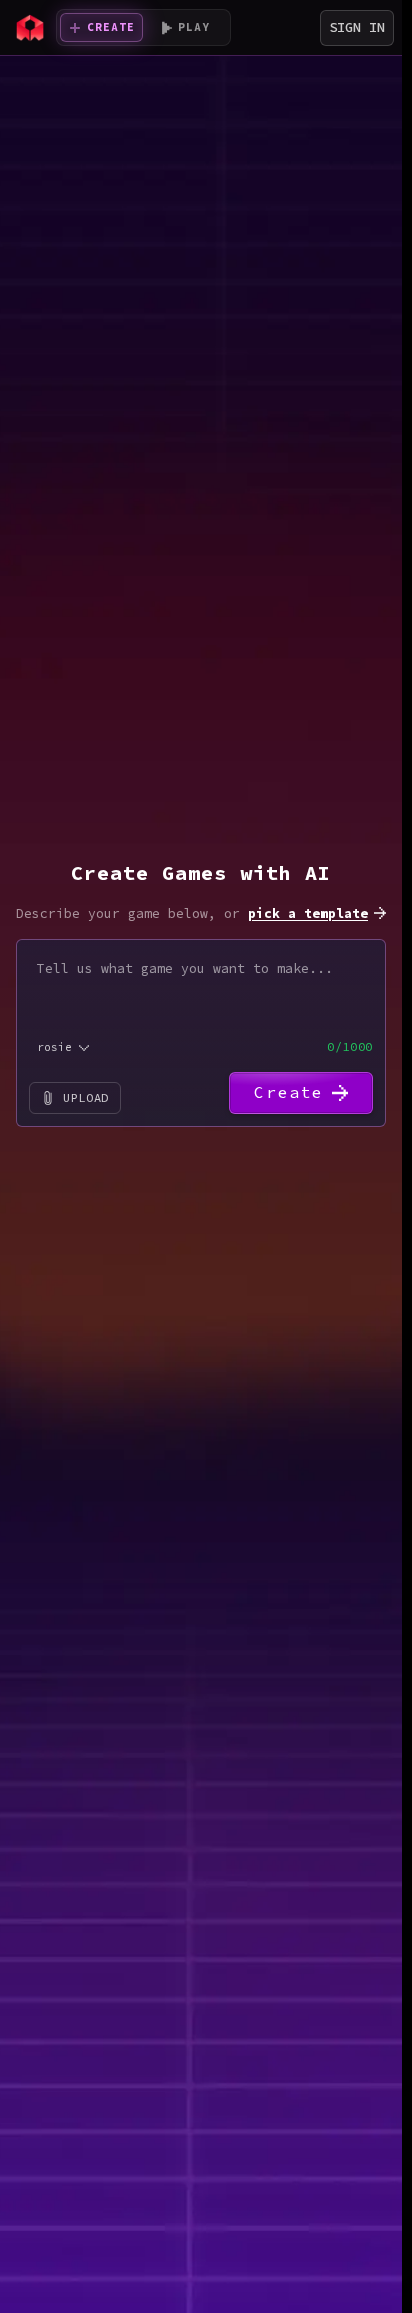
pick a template (308, 913)
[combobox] (64, 1047)
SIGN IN (357, 27)
